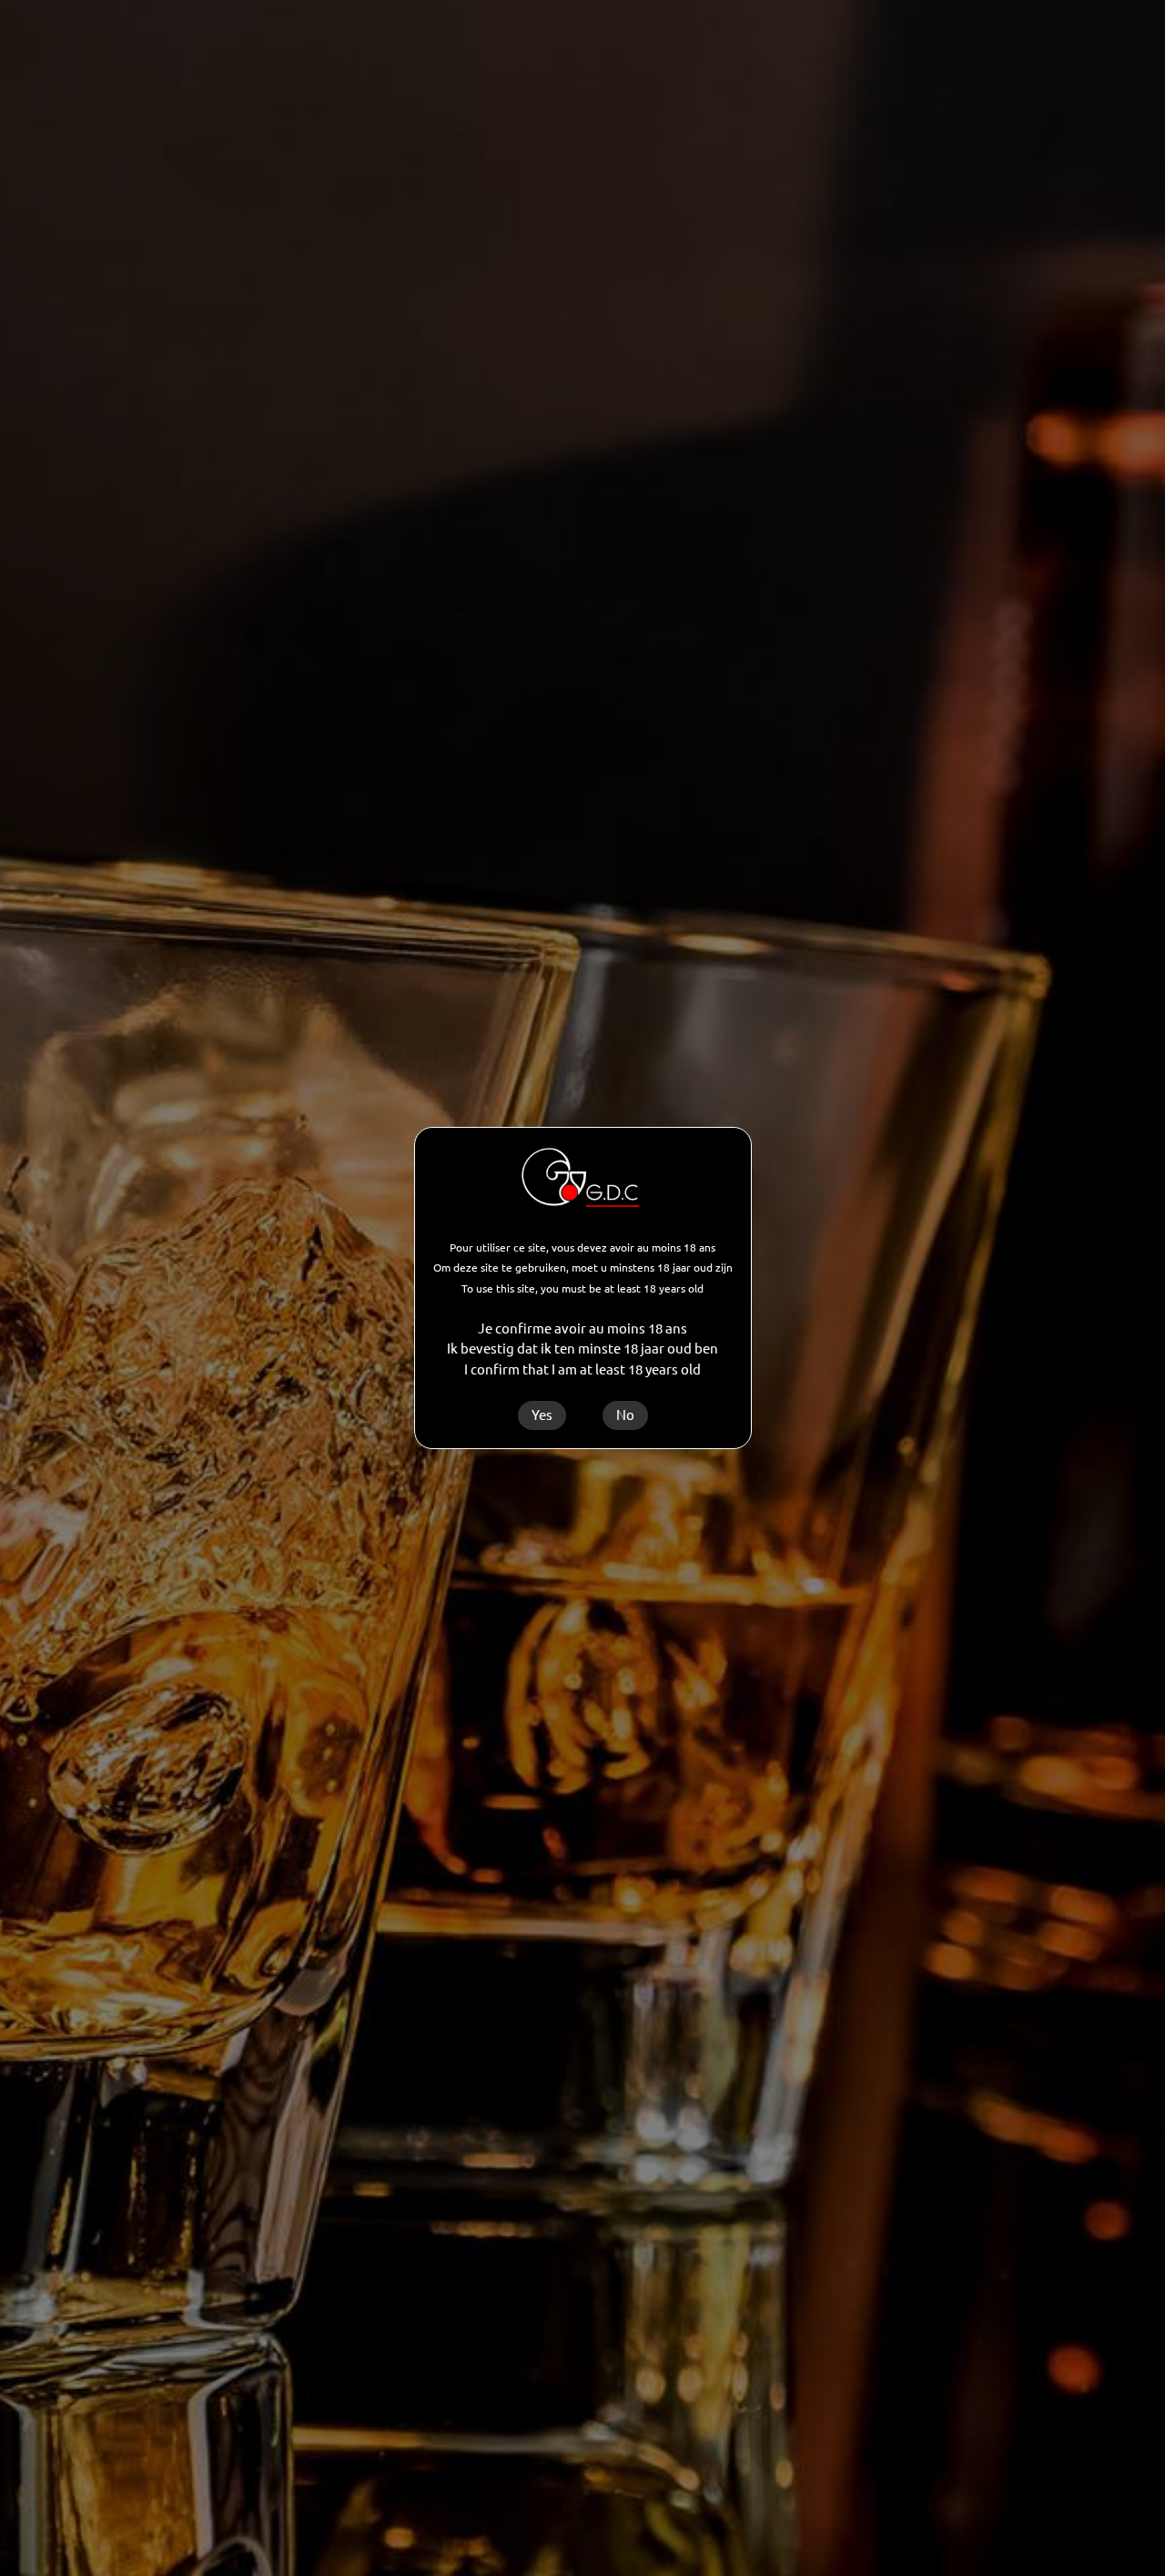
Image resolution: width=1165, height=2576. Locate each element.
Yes (542, 1415)
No (625, 1415)
